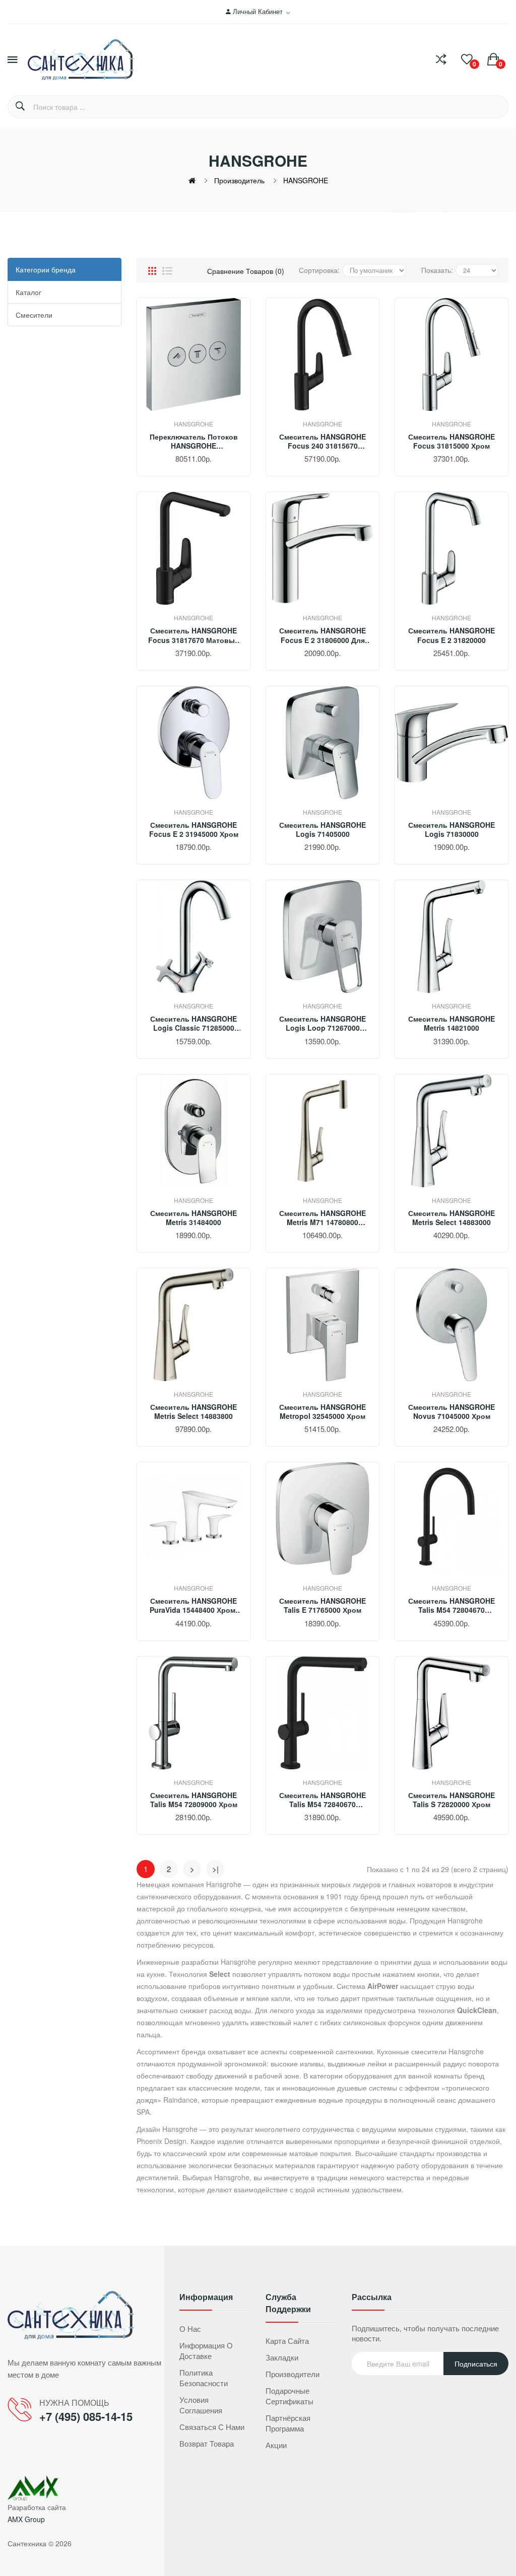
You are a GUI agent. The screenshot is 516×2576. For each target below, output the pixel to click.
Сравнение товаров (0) (246, 271)
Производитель (239, 180)
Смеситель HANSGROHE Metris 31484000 (193, 1218)
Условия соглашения (201, 2405)
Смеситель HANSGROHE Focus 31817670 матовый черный (194, 635)
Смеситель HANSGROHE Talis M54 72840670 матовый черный (322, 1800)
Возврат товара (207, 2443)
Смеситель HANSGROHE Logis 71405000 (322, 829)
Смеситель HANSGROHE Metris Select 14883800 (193, 1411)
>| (215, 1869)
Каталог (28, 292)
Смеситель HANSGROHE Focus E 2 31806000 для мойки (322, 635)
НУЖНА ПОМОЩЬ (74, 2403)
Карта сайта (287, 2341)
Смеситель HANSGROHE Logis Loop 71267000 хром (322, 1023)
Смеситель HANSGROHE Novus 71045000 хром (451, 1411)
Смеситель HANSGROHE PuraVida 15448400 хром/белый (193, 1605)
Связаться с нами (212, 2427)
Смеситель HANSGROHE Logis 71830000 (451, 829)
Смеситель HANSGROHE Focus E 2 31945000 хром (194, 829)
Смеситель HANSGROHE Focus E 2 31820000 (451, 635)
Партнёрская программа (288, 2423)
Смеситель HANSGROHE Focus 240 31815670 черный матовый (322, 441)
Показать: (437, 270)
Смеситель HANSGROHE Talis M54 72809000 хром (194, 1800)
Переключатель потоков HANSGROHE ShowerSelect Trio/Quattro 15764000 (194, 441)
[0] (467, 59)
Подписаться (476, 2364)
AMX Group (26, 2519)
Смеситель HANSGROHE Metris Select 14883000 (451, 1218)
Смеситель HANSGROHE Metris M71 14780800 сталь (322, 1218)
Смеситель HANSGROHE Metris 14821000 (451, 1023)
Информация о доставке (206, 2350)
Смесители (34, 315)
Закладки (282, 2357)
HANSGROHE (306, 180)
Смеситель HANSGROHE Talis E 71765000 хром (322, 1605)
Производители (293, 2374)
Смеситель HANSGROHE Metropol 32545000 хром (322, 1411)
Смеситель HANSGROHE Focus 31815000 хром (451, 441)
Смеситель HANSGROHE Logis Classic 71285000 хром (193, 1023)
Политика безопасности (204, 2378)
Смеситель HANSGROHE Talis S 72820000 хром (451, 1800)
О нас (190, 2329)
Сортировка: (319, 270)
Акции (276, 2445)
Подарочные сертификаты (289, 2396)
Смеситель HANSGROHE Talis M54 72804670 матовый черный (451, 1605)
